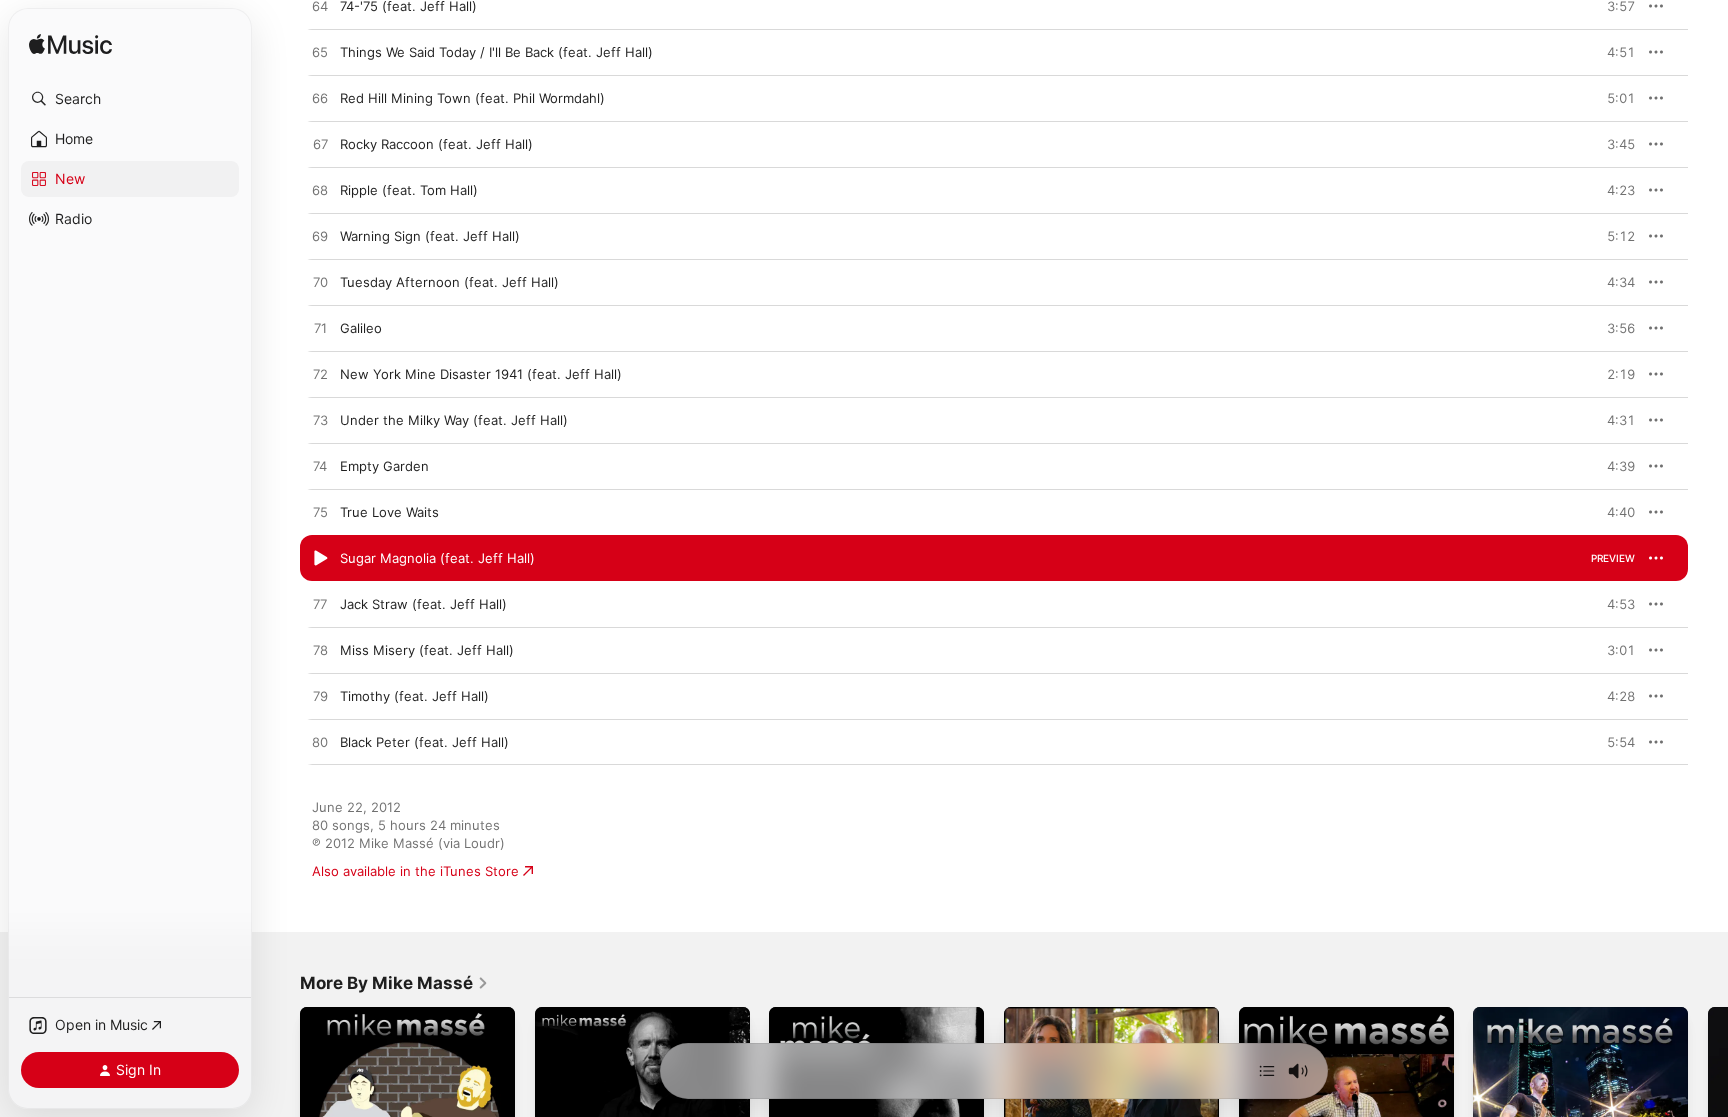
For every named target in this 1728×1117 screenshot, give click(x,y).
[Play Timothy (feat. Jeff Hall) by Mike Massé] (320, 697)
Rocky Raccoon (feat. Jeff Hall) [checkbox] (436, 144)
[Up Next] (1267, 1071)
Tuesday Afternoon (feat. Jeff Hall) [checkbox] (449, 282)
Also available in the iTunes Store (415, 871)
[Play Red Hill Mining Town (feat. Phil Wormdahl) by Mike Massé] (320, 99)
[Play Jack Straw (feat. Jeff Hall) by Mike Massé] (320, 605)
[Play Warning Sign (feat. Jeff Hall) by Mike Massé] (320, 237)
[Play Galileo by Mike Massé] (320, 329)
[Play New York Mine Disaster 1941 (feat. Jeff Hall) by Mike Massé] (320, 375)
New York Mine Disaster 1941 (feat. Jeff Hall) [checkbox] (481, 374)
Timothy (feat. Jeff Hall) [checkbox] (414, 696)
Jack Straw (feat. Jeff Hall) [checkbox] (423, 604)
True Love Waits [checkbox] (389, 512)
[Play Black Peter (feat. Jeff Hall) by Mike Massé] (320, 743)
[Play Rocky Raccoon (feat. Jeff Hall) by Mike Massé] (320, 145)
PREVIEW (1613, 6)
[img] (70, 45)
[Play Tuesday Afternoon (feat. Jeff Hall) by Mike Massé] (320, 283)
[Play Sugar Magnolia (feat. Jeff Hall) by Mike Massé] (320, 559)
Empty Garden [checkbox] (384, 466)
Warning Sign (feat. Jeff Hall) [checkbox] (430, 236)
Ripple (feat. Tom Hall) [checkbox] (409, 190)
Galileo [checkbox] (361, 328)
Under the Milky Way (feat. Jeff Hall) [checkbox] (454, 420)
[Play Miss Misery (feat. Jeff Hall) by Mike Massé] (320, 651)
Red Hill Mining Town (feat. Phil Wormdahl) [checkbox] (472, 98)
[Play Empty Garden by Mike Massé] (320, 467)
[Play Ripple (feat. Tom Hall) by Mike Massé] (320, 191)
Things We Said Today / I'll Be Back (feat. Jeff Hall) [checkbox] (496, 52)
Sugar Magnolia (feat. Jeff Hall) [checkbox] (437, 558)
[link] (394, 983)
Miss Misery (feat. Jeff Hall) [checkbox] (427, 650)
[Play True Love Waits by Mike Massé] (320, 513)
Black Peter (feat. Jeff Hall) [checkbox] (424, 742)
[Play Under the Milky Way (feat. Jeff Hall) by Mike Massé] (320, 421)
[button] (130, 99)
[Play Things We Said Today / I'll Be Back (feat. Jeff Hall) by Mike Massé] (320, 53)
